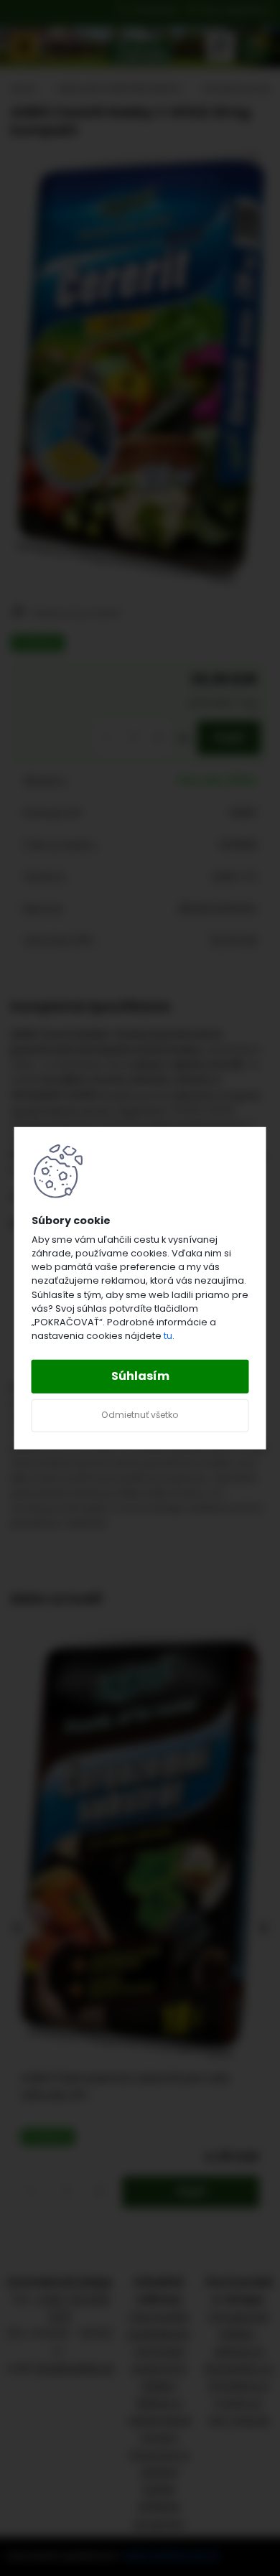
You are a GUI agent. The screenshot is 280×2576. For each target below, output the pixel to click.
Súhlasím (140, 1376)
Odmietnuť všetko (140, 1415)
